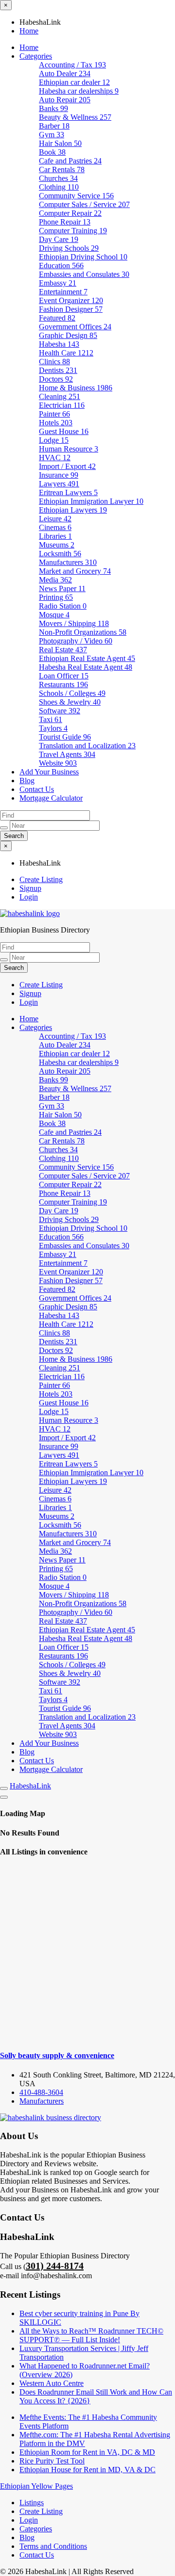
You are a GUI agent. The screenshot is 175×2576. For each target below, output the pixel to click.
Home (29, 31)
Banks (53, 108)
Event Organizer (71, 300)
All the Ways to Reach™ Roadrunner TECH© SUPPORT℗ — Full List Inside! (91, 2335)
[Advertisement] (87, 1954)
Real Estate (63, 650)
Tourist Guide (65, 737)
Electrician (62, 405)
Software (60, 711)
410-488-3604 (41, 2092)
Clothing (59, 187)
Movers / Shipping (74, 623)
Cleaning (60, 396)
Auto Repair (65, 100)
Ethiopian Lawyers (73, 510)
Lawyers (59, 484)
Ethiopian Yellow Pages (36, 2486)
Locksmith (60, 554)
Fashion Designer (71, 309)
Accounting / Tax (72, 65)
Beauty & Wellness (75, 117)
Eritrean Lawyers (68, 492)
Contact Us (37, 789)
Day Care (59, 239)
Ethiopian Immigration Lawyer (91, 501)
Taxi (51, 719)
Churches (58, 178)
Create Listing (41, 879)
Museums (57, 545)
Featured (57, 318)
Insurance (59, 475)
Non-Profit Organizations (83, 632)
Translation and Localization (87, 746)
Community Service (76, 196)
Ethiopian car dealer (74, 82)
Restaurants (63, 684)
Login (29, 897)
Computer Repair (70, 213)
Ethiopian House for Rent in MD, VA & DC (87, 2470)
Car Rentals (62, 169)
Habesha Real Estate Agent (86, 667)
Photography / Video (76, 641)
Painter (54, 414)
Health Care (66, 353)
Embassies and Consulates (84, 274)
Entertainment (63, 292)
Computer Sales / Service (84, 204)
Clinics (54, 362)
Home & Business (76, 388)
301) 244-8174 (55, 2266)
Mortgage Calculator (51, 798)
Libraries (55, 536)
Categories (36, 56)
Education (61, 266)
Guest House (64, 431)
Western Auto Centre (52, 2383)
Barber (54, 126)
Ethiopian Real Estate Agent (87, 658)
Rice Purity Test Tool (52, 2461)
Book (52, 152)
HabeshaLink (30, 1786)
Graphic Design (68, 335)
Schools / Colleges (72, 693)
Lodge (54, 440)
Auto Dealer (65, 73)
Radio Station (63, 606)
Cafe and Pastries (70, 161)
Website (58, 763)
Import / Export (67, 466)
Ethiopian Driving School (83, 257)
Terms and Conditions (53, 2546)
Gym (52, 135)
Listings (32, 2503)
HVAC (55, 458)
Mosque (54, 615)
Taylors (53, 728)
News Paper (62, 588)
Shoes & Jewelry (70, 702)
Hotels (56, 423)
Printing (56, 597)
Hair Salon (60, 143)
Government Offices (75, 327)
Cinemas (55, 527)
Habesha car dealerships (79, 91)
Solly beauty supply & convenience (57, 2055)
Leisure (55, 519)
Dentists (58, 370)
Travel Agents (67, 754)
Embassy (58, 283)
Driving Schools (69, 248)
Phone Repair (65, 222)
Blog (27, 781)
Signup (30, 888)
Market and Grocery (75, 571)
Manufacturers (68, 562)
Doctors (56, 379)
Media (55, 580)
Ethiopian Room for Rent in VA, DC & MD (87, 2452)
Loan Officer (64, 676)
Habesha (59, 344)
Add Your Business (49, 772)
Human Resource (69, 449)
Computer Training (73, 231)
